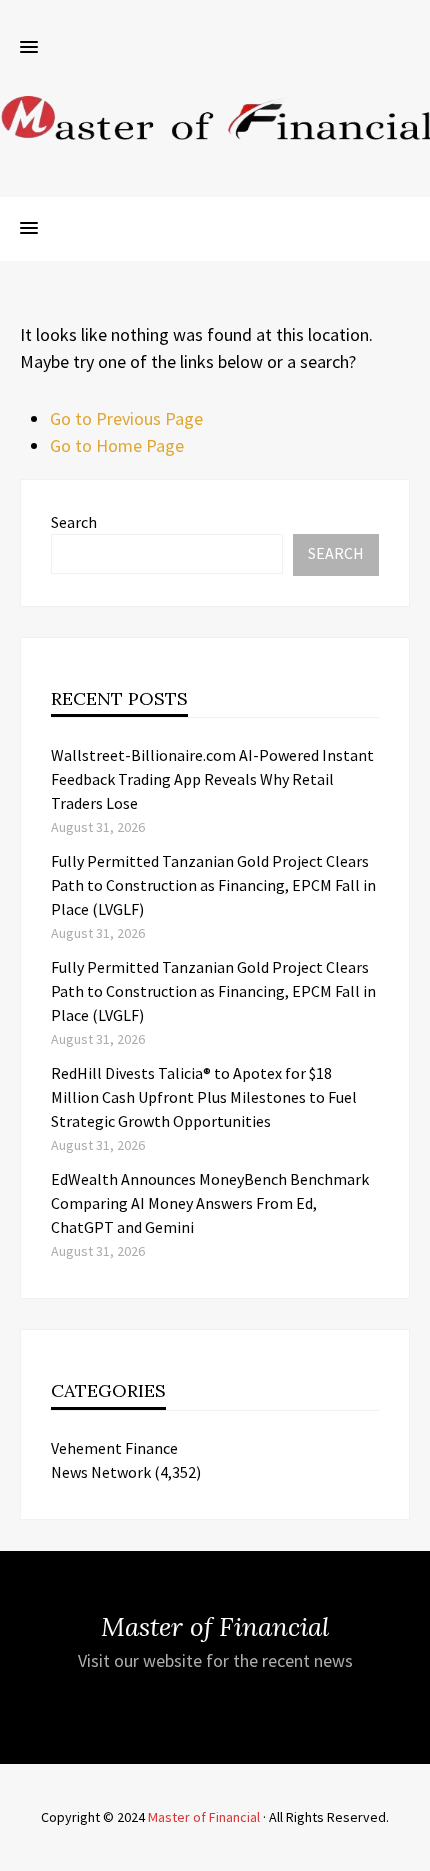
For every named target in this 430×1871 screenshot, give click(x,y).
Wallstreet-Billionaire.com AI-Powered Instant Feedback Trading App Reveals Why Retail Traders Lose (212, 779)
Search (74, 522)
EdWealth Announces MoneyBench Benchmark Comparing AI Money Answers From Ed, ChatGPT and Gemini (210, 1203)
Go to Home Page (117, 445)
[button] (29, 48)
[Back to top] (410, 1851)
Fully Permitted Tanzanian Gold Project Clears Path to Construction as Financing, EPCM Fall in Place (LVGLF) (213, 885)
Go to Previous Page (126, 418)
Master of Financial (204, 1817)
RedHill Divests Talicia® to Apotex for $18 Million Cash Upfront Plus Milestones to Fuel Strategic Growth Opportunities (204, 1097)
